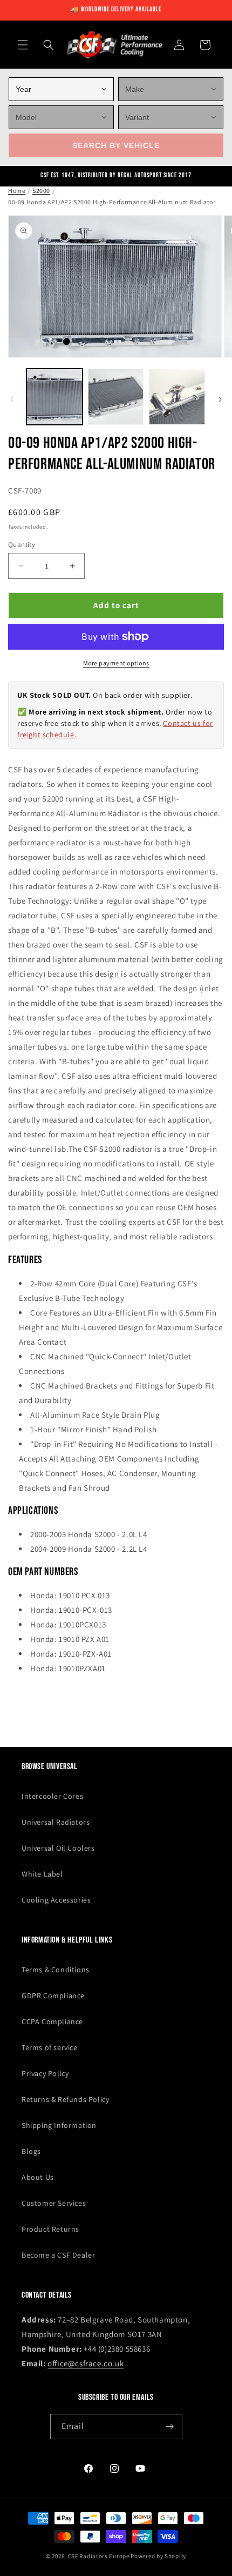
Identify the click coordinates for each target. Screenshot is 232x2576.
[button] (23, 45)
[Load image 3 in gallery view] (177, 397)
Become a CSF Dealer (58, 2255)
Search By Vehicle (116, 145)
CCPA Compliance (52, 2021)
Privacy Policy (45, 2073)
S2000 (41, 191)
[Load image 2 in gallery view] (116, 397)
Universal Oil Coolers (58, 1848)
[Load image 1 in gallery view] (54, 397)
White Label (42, 1874)
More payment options (116, 663)
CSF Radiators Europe (99, 2556)
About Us (38, 2177)
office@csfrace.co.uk (86, 2363)
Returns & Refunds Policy (65, 2099)
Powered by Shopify (158, 2556)
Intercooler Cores (52, 1796)
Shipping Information (59, 2125)
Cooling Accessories (56, 1900)
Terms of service (50, 2047)
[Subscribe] (170, 2427)
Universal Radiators (56, 1822)
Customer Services (54, 2203)
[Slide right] (220, 399)
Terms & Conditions (56, 1970)
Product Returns (50, 2229)
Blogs (31, 2151)
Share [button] (29, 1700)
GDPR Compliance (53, 1996)
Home (17, 191)
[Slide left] (12, 399)
